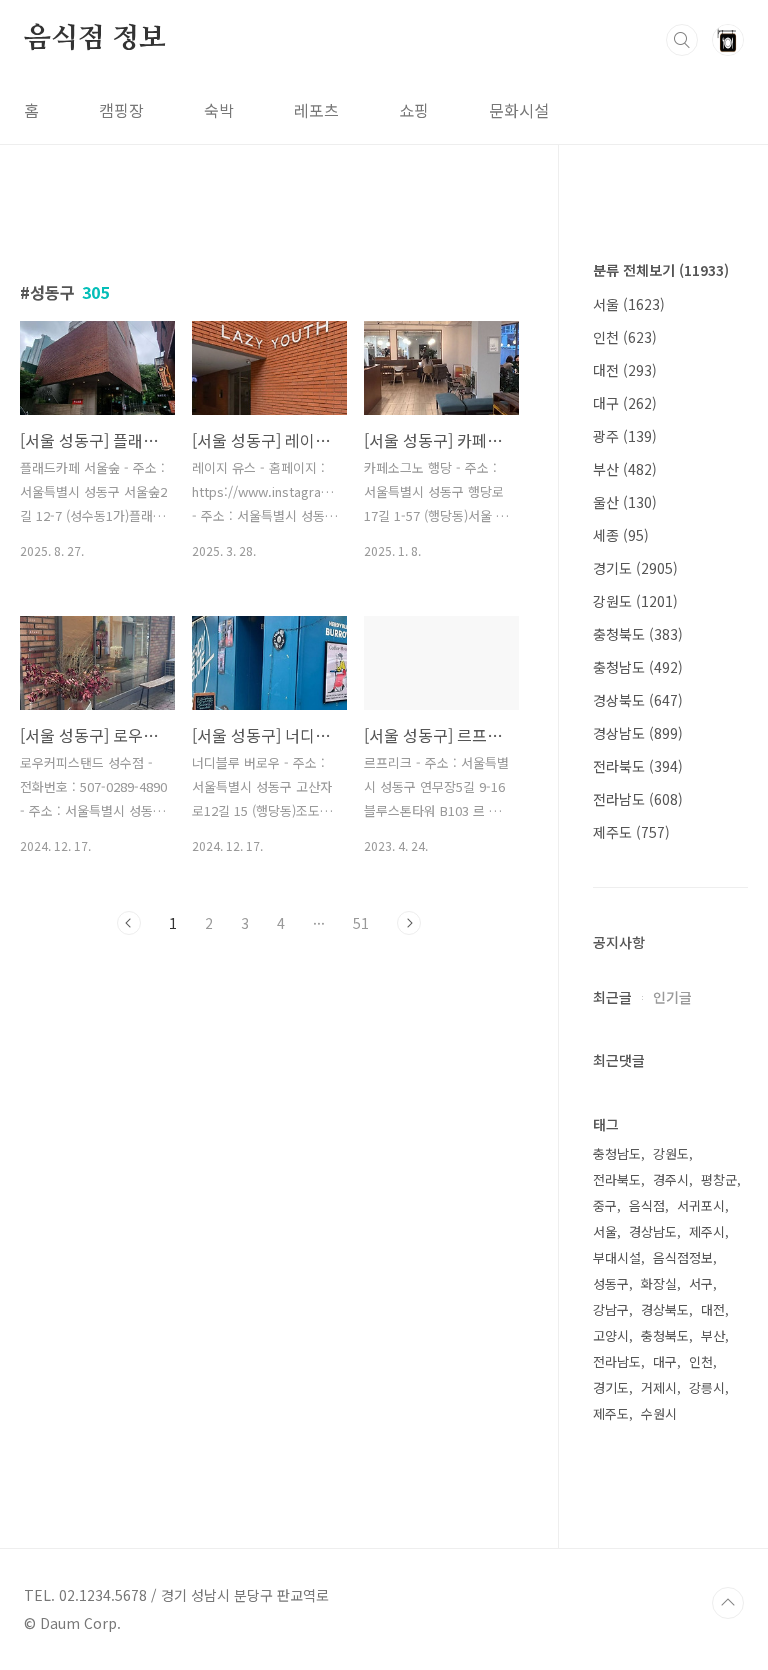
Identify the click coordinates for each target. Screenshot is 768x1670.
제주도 (631, 832)
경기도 (635, 568)
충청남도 (638, 667)
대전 (625, 370)
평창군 (719, 1179)
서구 (701, 1283)
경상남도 (638, 733)
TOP (728, 1603)
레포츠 (316, 110)
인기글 (672, 997)
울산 (625, 502)
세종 (621, 535)
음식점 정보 (95, 39)
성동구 (611, 1283)
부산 (625, 469)
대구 (625, 403)
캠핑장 (121, 110)
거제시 (659, 1387)
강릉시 (707, 1387)
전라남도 (638, 799)
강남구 (611, 1309)
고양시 (611, 1335)
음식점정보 (683, 1257)
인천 (625, 337)
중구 (605, 1205)
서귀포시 (701, 1205)
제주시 (707, 1231)
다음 (409, 923)
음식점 (647, 1205)
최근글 (612, 997)
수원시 (659, 1413)
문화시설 (519, 110)
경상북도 (638, 700)
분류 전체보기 (661, 270)
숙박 (219, 110)
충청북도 (638, 634)
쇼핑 (414, 110)
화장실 (659, 1283)
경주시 (671, 1179)
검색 (682, 40)
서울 (629, 304)
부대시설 (617, 1257)
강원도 (635, 601)
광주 (625, 436)
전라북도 (638, 766)
